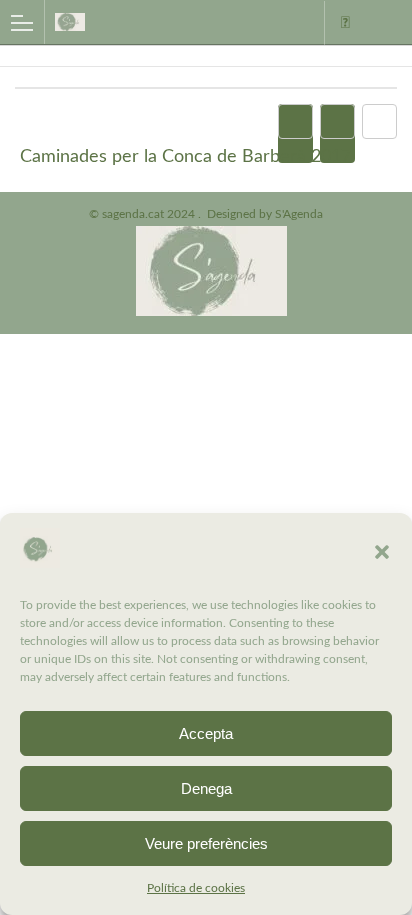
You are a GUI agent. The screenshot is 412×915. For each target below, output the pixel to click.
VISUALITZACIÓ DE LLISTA (337, 133)
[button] (382, 552)
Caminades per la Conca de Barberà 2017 (185, 157)
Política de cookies (196, 888)
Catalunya (345, 23)
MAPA (295, 133)
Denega (206, 788)
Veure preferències (206, 843)
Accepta (206, 733)
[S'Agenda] (138, 21)
